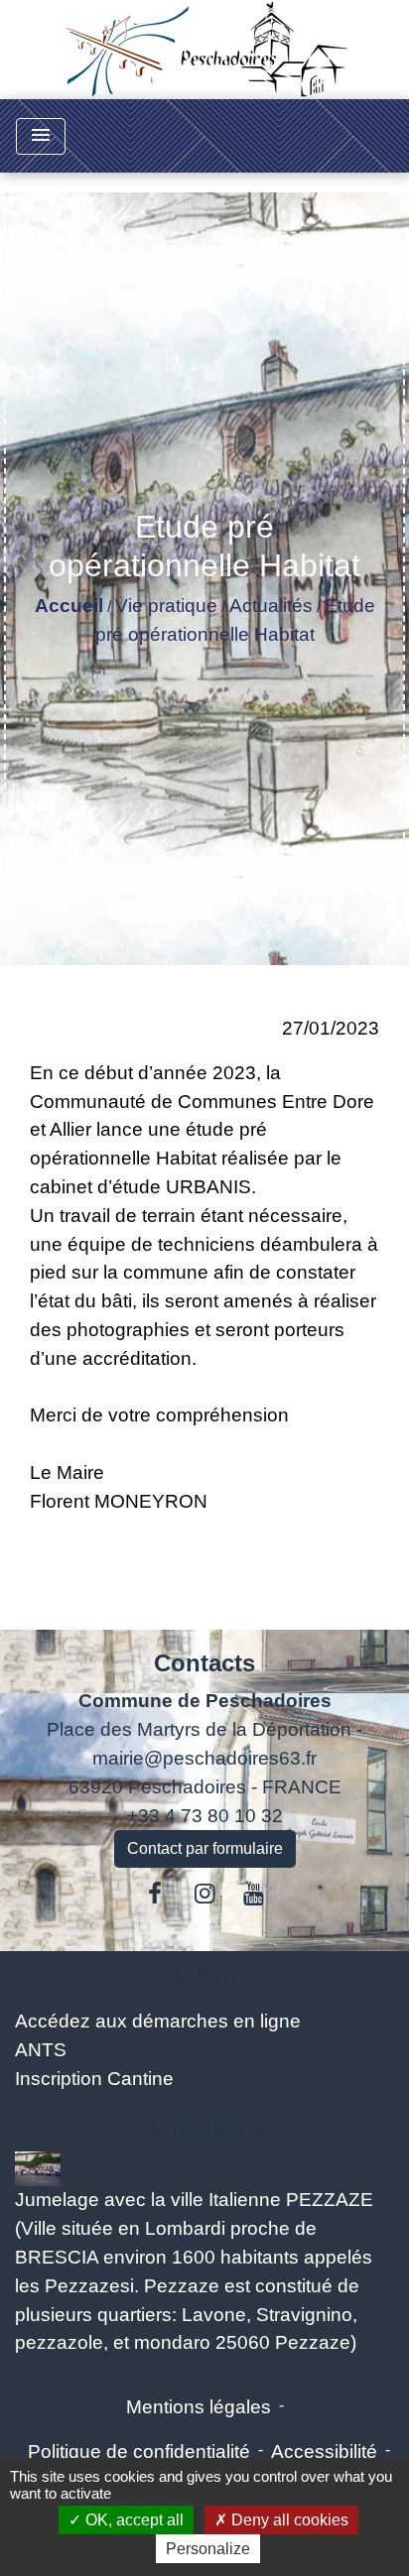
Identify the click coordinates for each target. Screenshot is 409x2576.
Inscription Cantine (94, 2079)
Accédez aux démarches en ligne (158, 2021)
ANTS (41, 2050)
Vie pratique (166, 606)
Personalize (208, 2549)
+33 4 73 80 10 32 (205, 1816)
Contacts (204, 1663)
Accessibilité (324, 2452)
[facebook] (156, 1894)
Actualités (271, 606)
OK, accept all (133, 2520)
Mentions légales (199, 2407)
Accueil (69, 606)
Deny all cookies (288, 2520)
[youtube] (254, 1894)
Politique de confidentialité (139, 2452)
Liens (205, 1974)
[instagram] (204, 1894)
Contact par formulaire (205, 1848)
